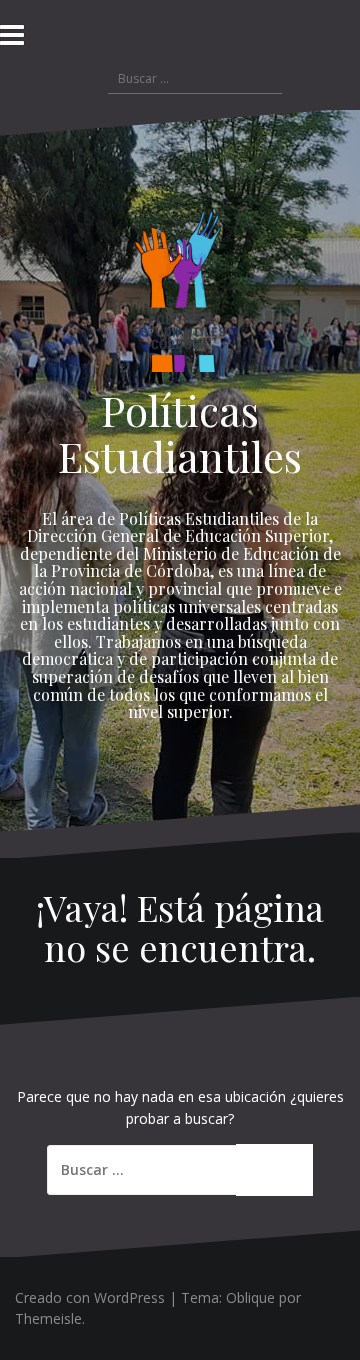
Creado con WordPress (90, 1297)
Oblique (250, 1297)
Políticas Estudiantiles (180, 433)
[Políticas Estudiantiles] (180, 296)
